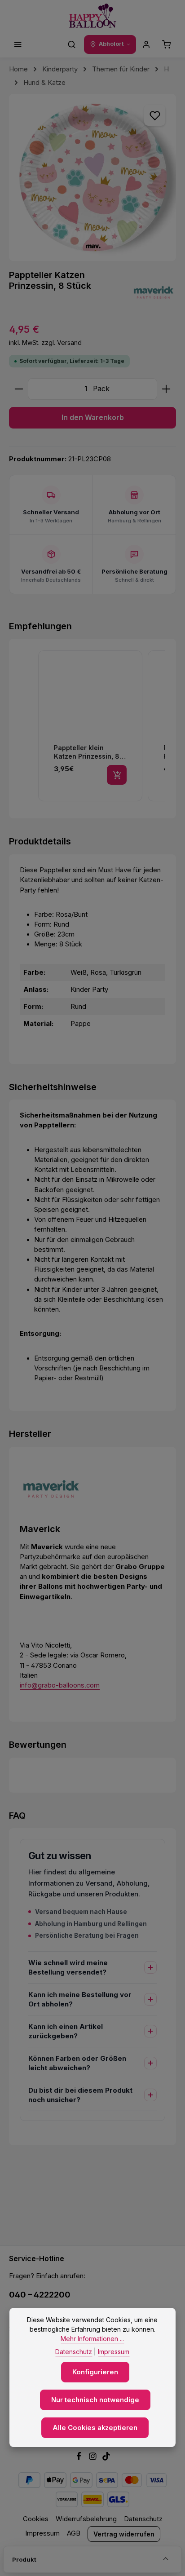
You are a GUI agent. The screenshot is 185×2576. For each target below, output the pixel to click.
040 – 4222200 (40, 2294)
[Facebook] (80, 2458)
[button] (29, 727)
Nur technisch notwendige (95, 2400)
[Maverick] (154, 292)
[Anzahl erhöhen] (166, 389)
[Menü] (18, 44)
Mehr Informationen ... (92, 2339)
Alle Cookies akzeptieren (95, 2428)
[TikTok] (106, 2458)
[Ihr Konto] (146, 44)
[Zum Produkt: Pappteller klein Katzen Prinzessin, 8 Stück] (90, 726)
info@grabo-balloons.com (60, 1685)
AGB (74, 2533)
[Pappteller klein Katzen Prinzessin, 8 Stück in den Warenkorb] (117, 775)
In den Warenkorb (93, 418)
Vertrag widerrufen (124, 2534)
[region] (92, 177)
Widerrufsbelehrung (86, 2519)
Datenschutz (143, 2519)
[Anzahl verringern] (19, 389)
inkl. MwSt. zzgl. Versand (45, 342)
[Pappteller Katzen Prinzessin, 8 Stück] (92, 177)
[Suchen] (72, 44)
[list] (101, 727)
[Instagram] (94, 2458)
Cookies (36, 2519)
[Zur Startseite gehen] (93, 16)
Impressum (42, 2533)
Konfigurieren (95, 2372)
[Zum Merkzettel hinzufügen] (154, 115)
